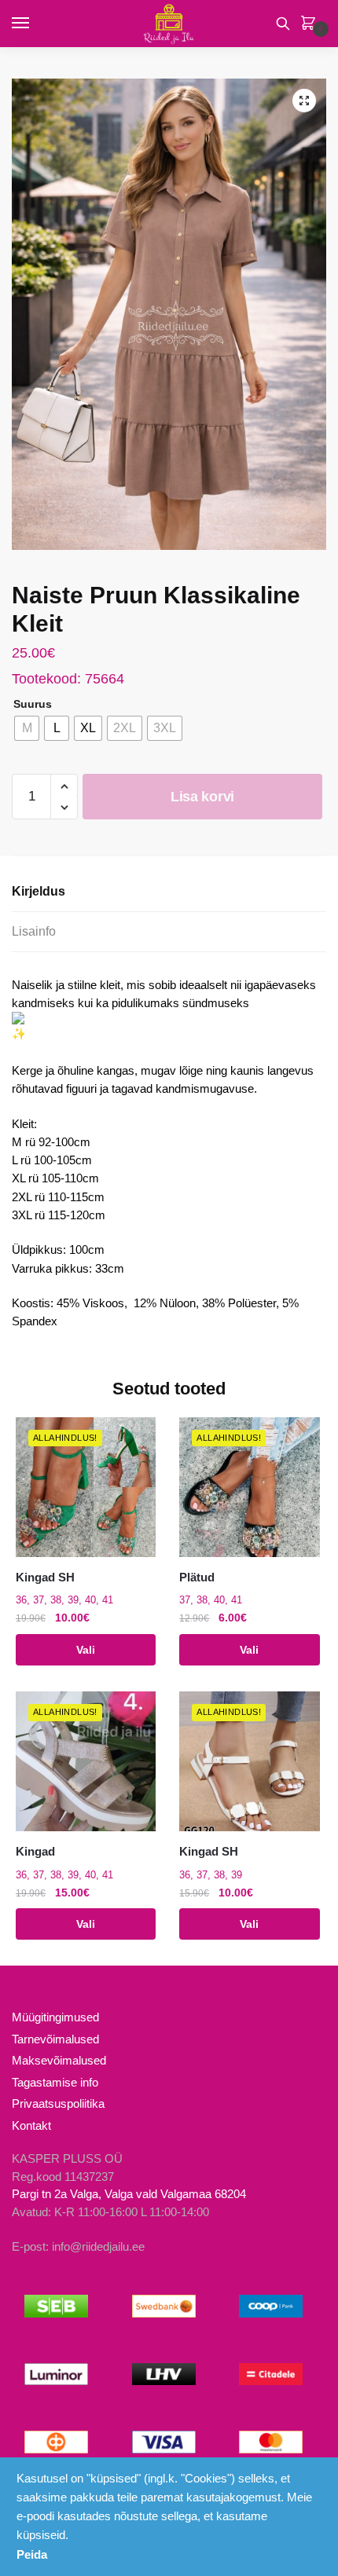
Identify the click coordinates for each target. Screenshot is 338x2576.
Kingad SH (45, 1577)
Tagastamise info (55, 2082)
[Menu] (35, 24)
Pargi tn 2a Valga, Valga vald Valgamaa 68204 (129, 2194)
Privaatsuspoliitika (58, 2103)
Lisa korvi (202, 797)
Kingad (35, 1851)
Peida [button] (32, 2554)
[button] (304, 101)
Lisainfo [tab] (34, 931)
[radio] (27, 728)
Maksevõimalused (59, 2060)
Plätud (197, 1577)
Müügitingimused (55, 2017)
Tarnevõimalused (55, 2039)
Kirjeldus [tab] (39, 891)
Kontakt (31, 2125)
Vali (86, 1650)
